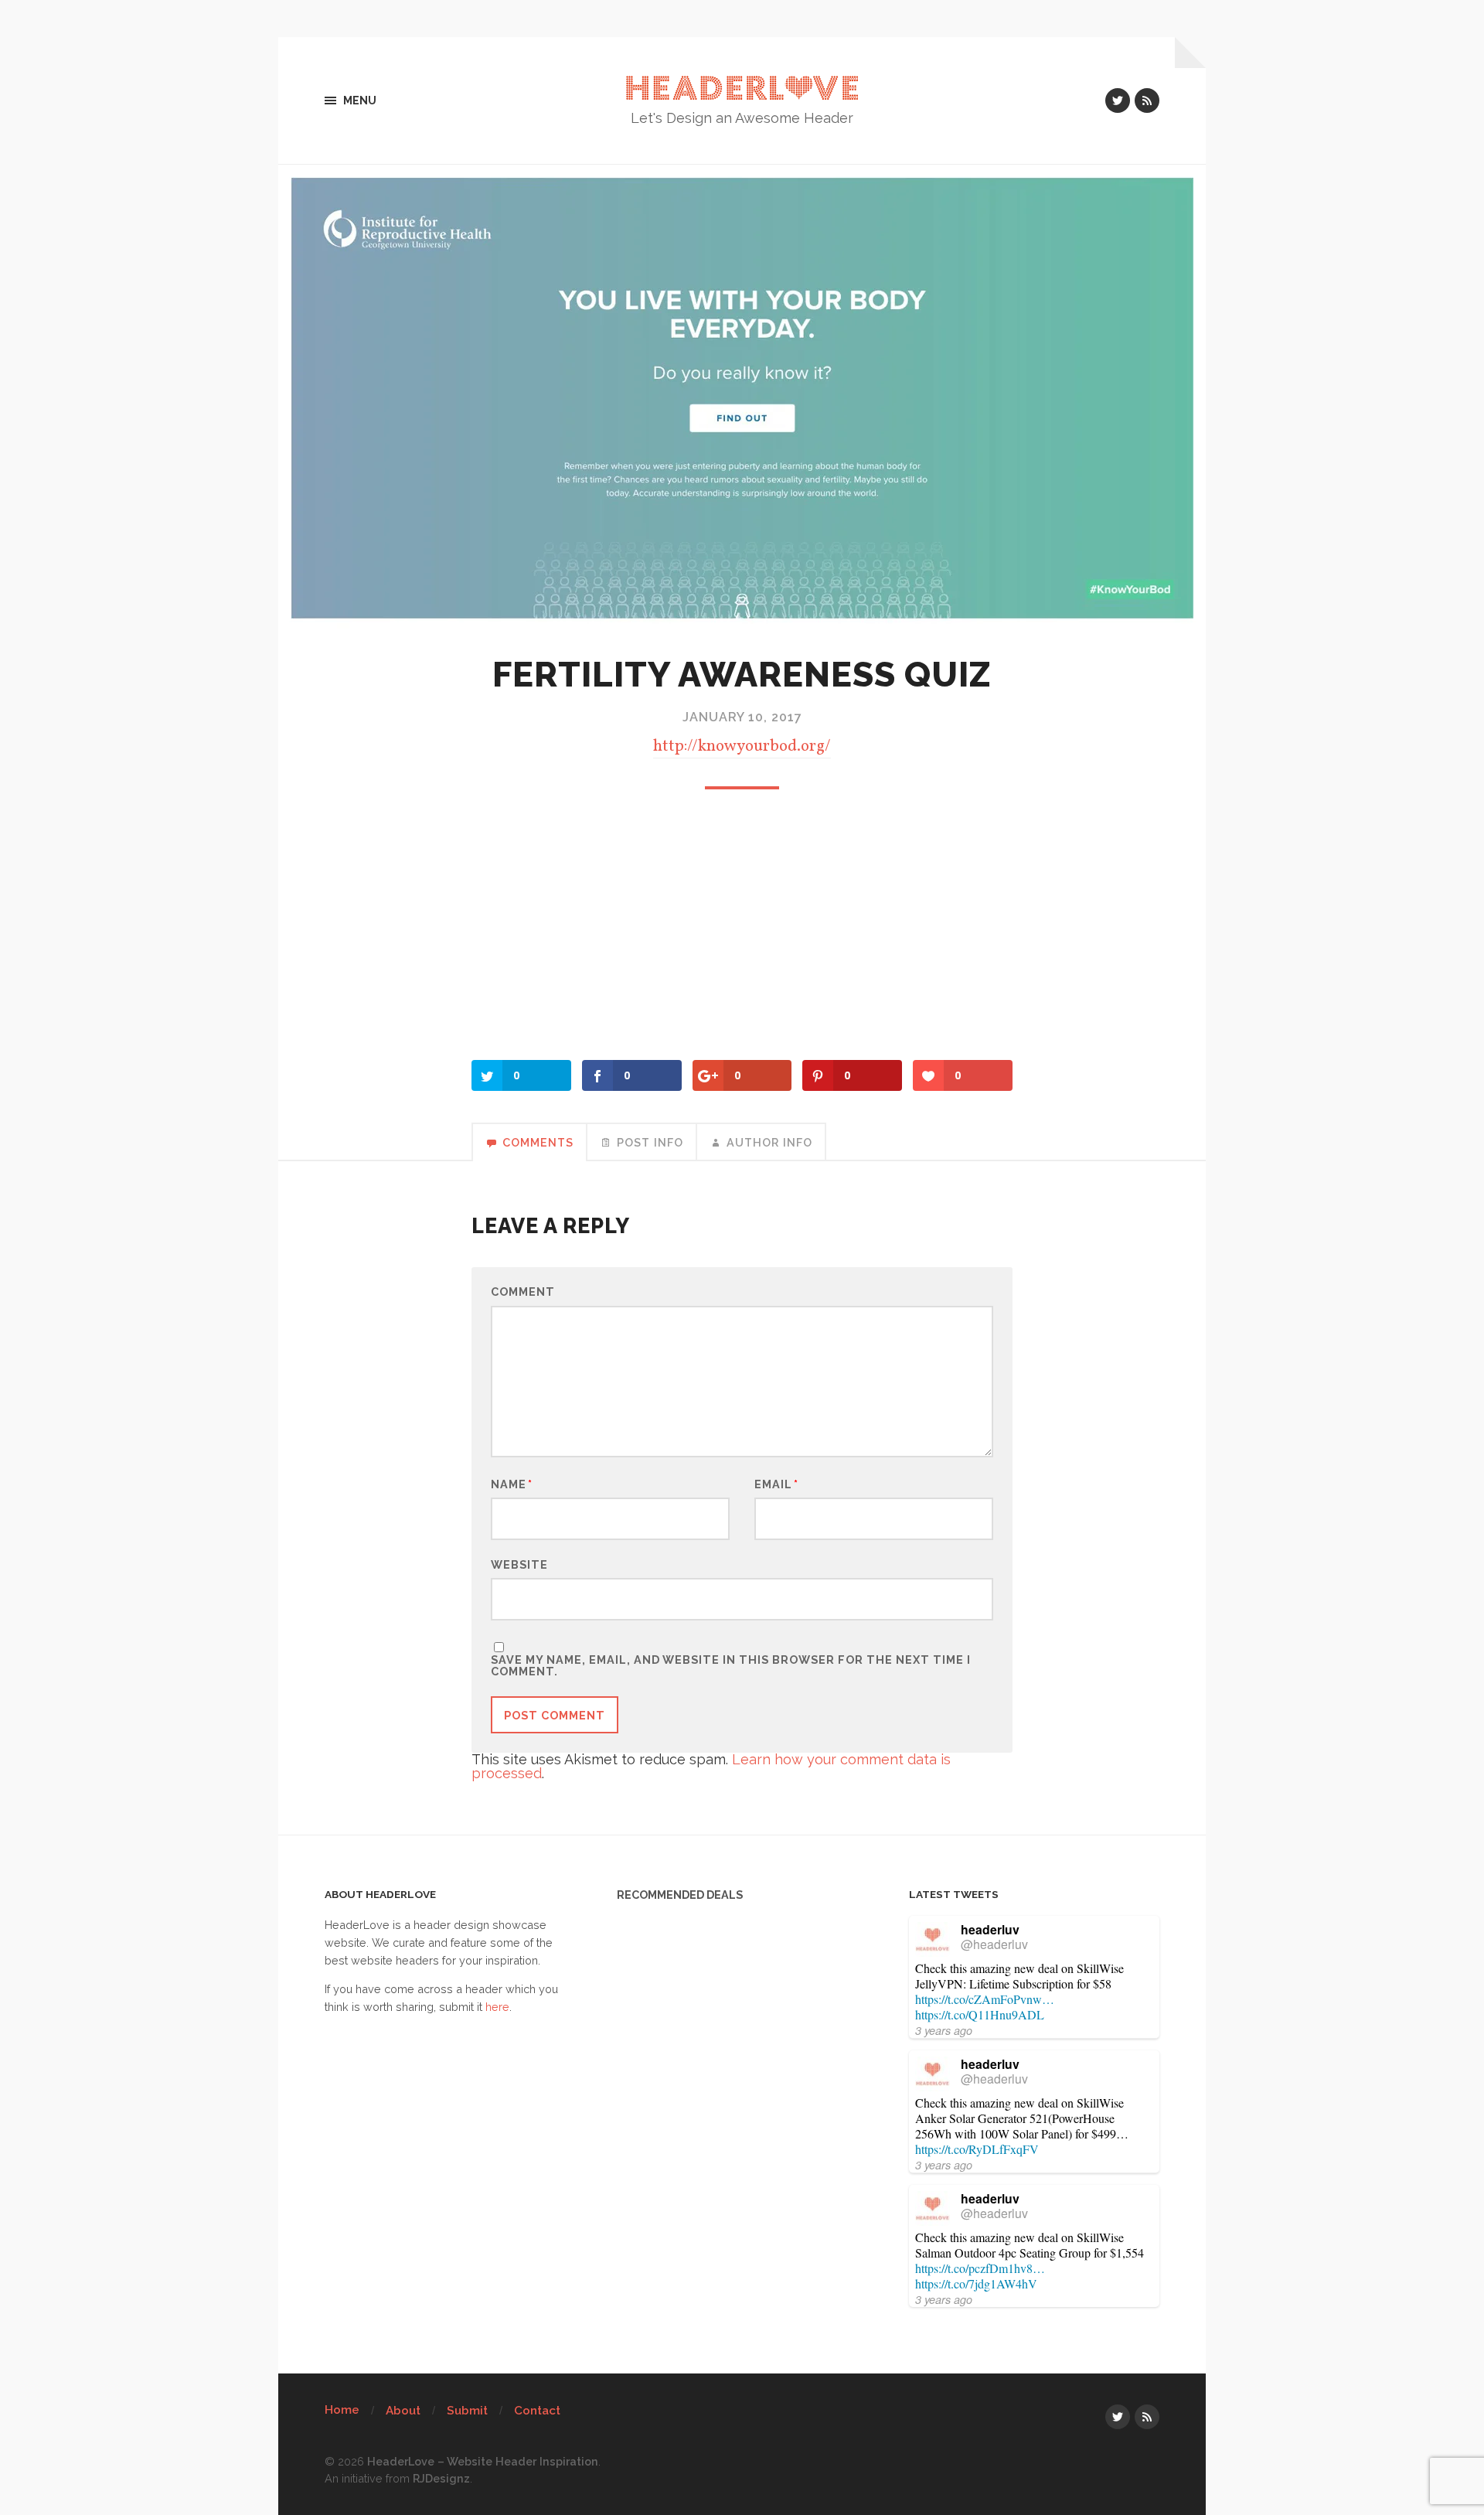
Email (776, 1484)
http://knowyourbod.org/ (742, 746)
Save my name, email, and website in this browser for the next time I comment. (731, 1666)
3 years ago (944, 2030)
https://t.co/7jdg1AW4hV (976, 2283)
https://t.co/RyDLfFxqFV (977, 2149)
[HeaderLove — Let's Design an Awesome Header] (742, 88)
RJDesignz (441, 2478)
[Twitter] (1118, 101)
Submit (467, 2411)
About (403, 2411)
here (497, 2007)
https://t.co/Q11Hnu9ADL (980, 2014)
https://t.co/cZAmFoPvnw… (985, 1999)
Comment (523, 1292)
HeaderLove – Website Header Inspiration (483, 2461)
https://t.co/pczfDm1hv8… (980, 2268)
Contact (537, 2411)
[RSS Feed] (1147, 101)
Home (342, 2410)
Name (512, 1484)
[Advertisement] (742, 929)
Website (519, 1564)
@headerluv (994, 1944)
